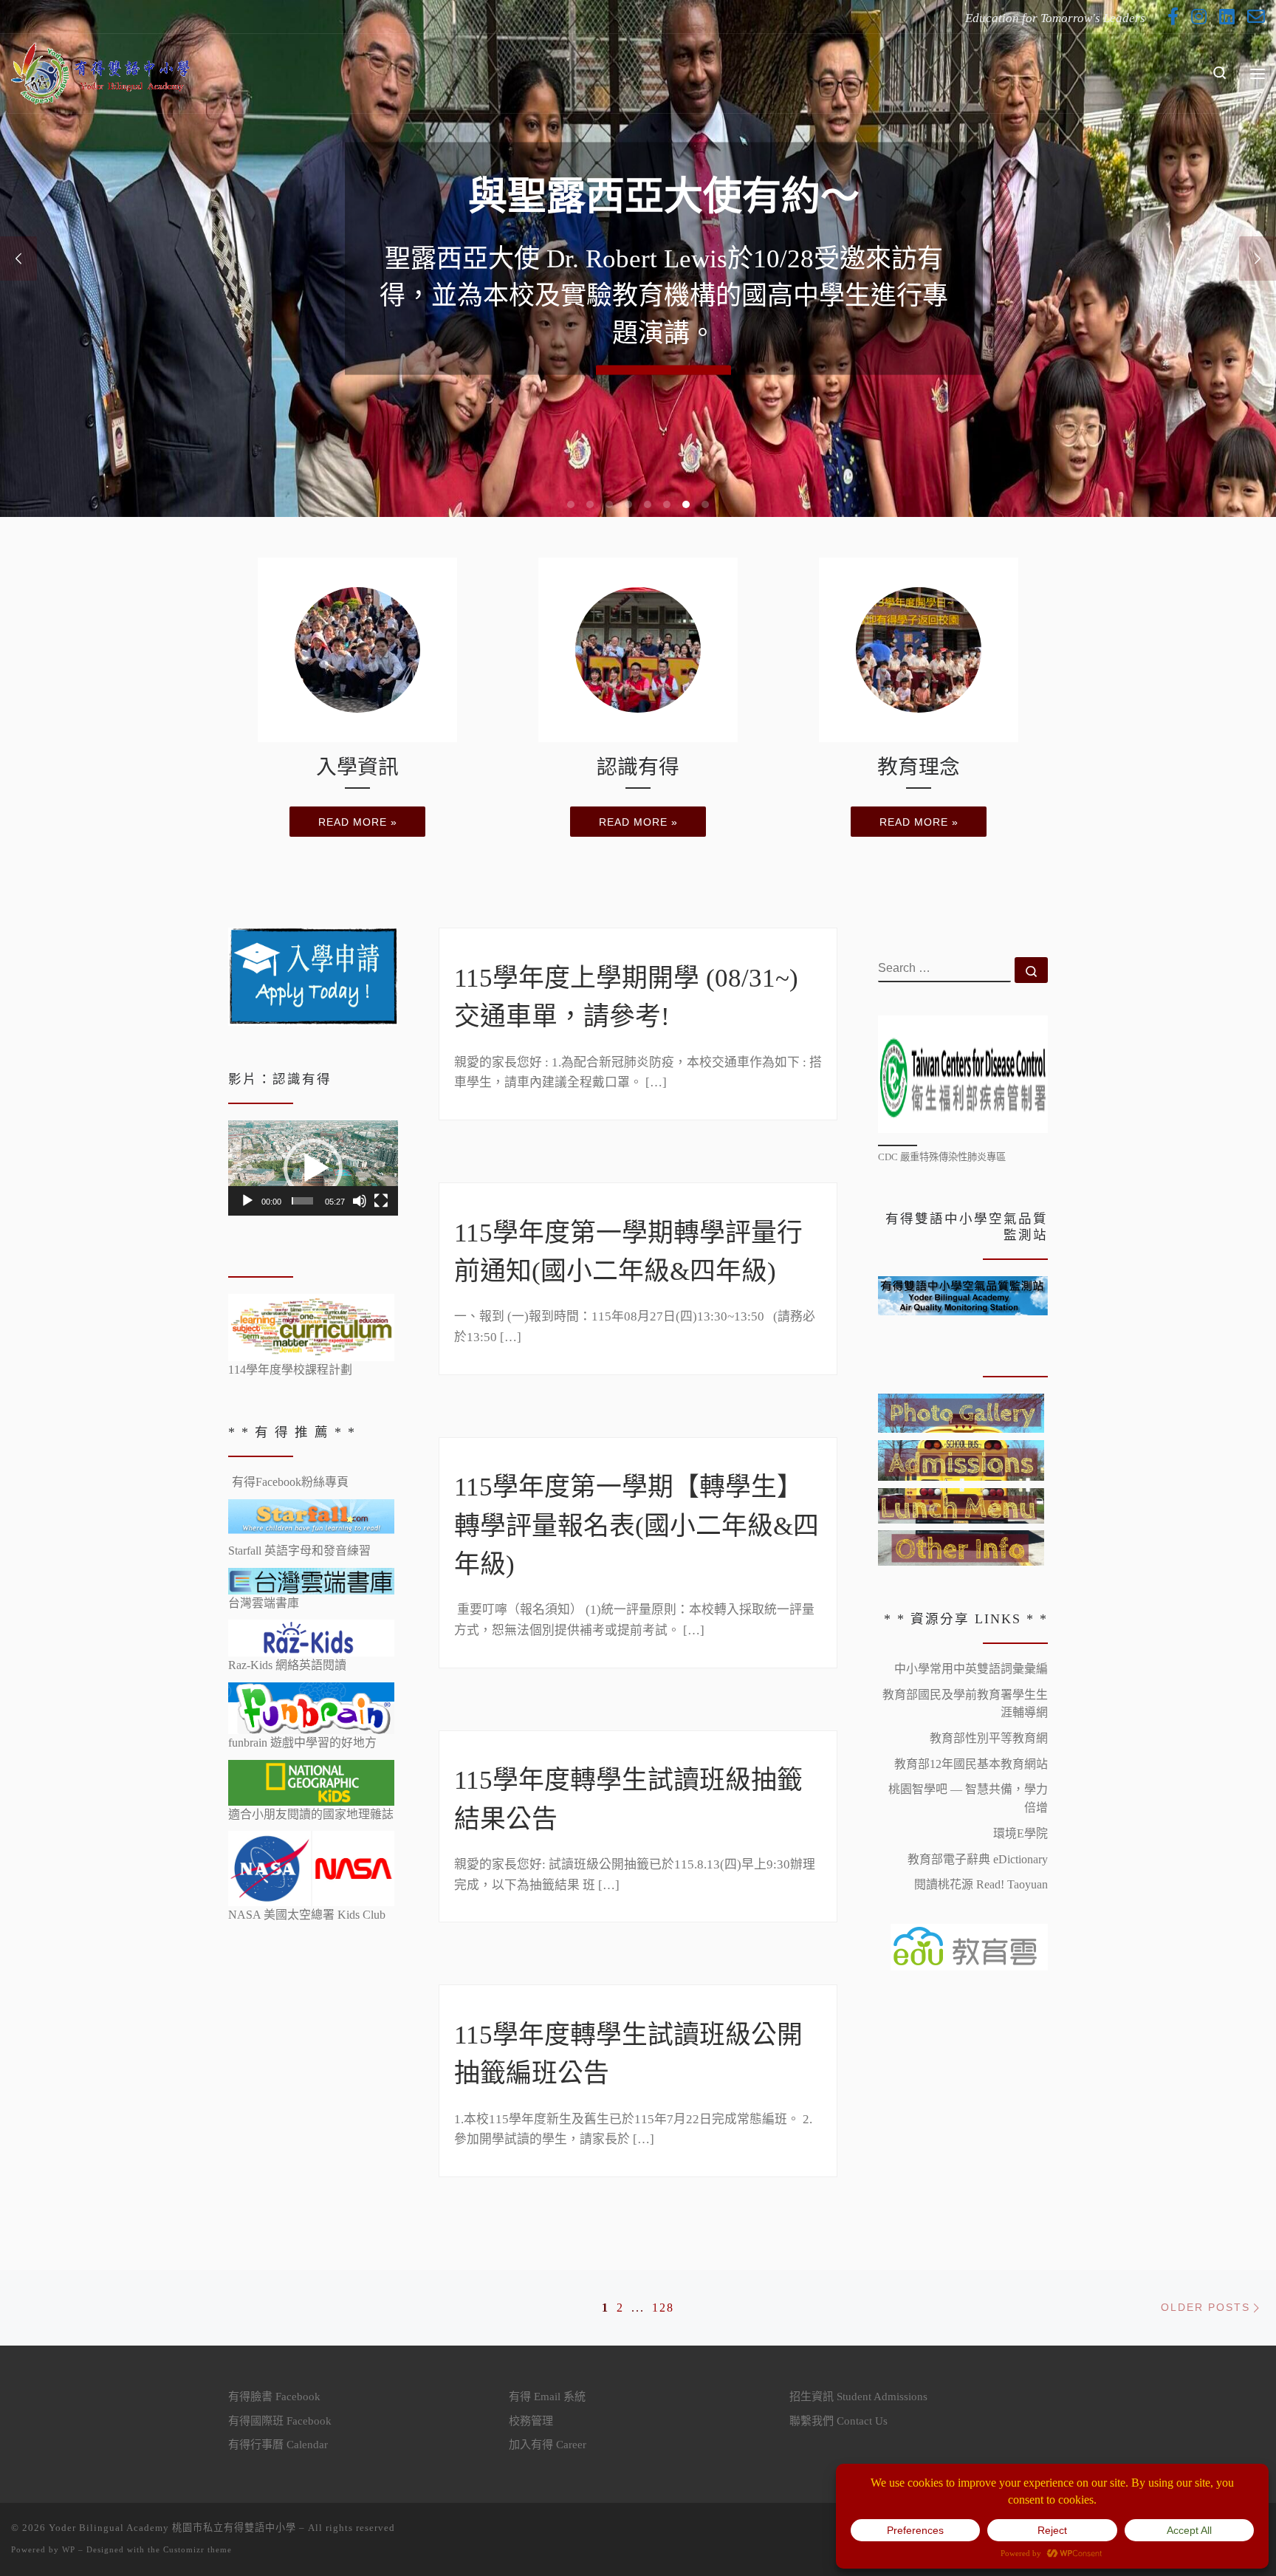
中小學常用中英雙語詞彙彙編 (971, 1669)
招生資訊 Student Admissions (858, 2397)
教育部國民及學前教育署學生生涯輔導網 (965, 1704)
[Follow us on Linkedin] (1227, 17)
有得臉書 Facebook (274, 2397)
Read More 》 (663, 306)
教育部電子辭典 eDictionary (978, 1859)
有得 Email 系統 (547, 2397)
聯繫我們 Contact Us (838, 2421)
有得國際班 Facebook (280, 2421)
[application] (313, 1168)
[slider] (302, 1201)
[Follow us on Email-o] (1256, 17)
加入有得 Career (548, 2445)
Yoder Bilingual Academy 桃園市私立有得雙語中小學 (172, 2528)
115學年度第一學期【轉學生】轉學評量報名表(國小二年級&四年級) (637, 1526)
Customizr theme (198, 2549)
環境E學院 (1021, 1833)
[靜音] (360, 1201)
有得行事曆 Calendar (278, 2445)
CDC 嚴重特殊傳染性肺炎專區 (942, 1157)
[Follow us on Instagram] (1199, 17)
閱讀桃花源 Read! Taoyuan (981, 1884)
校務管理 (531, 2421)
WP (69, 2549)
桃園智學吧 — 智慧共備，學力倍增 (968, 1798)
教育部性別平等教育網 (989, 1738)
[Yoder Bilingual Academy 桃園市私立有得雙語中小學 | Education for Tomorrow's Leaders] (103, 71)
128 (663, 2308)
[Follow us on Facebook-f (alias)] (1173, 17)
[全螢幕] (381, 1201)
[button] (313, 1168)
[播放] (247, 1201)
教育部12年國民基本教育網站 (971, 1764)
